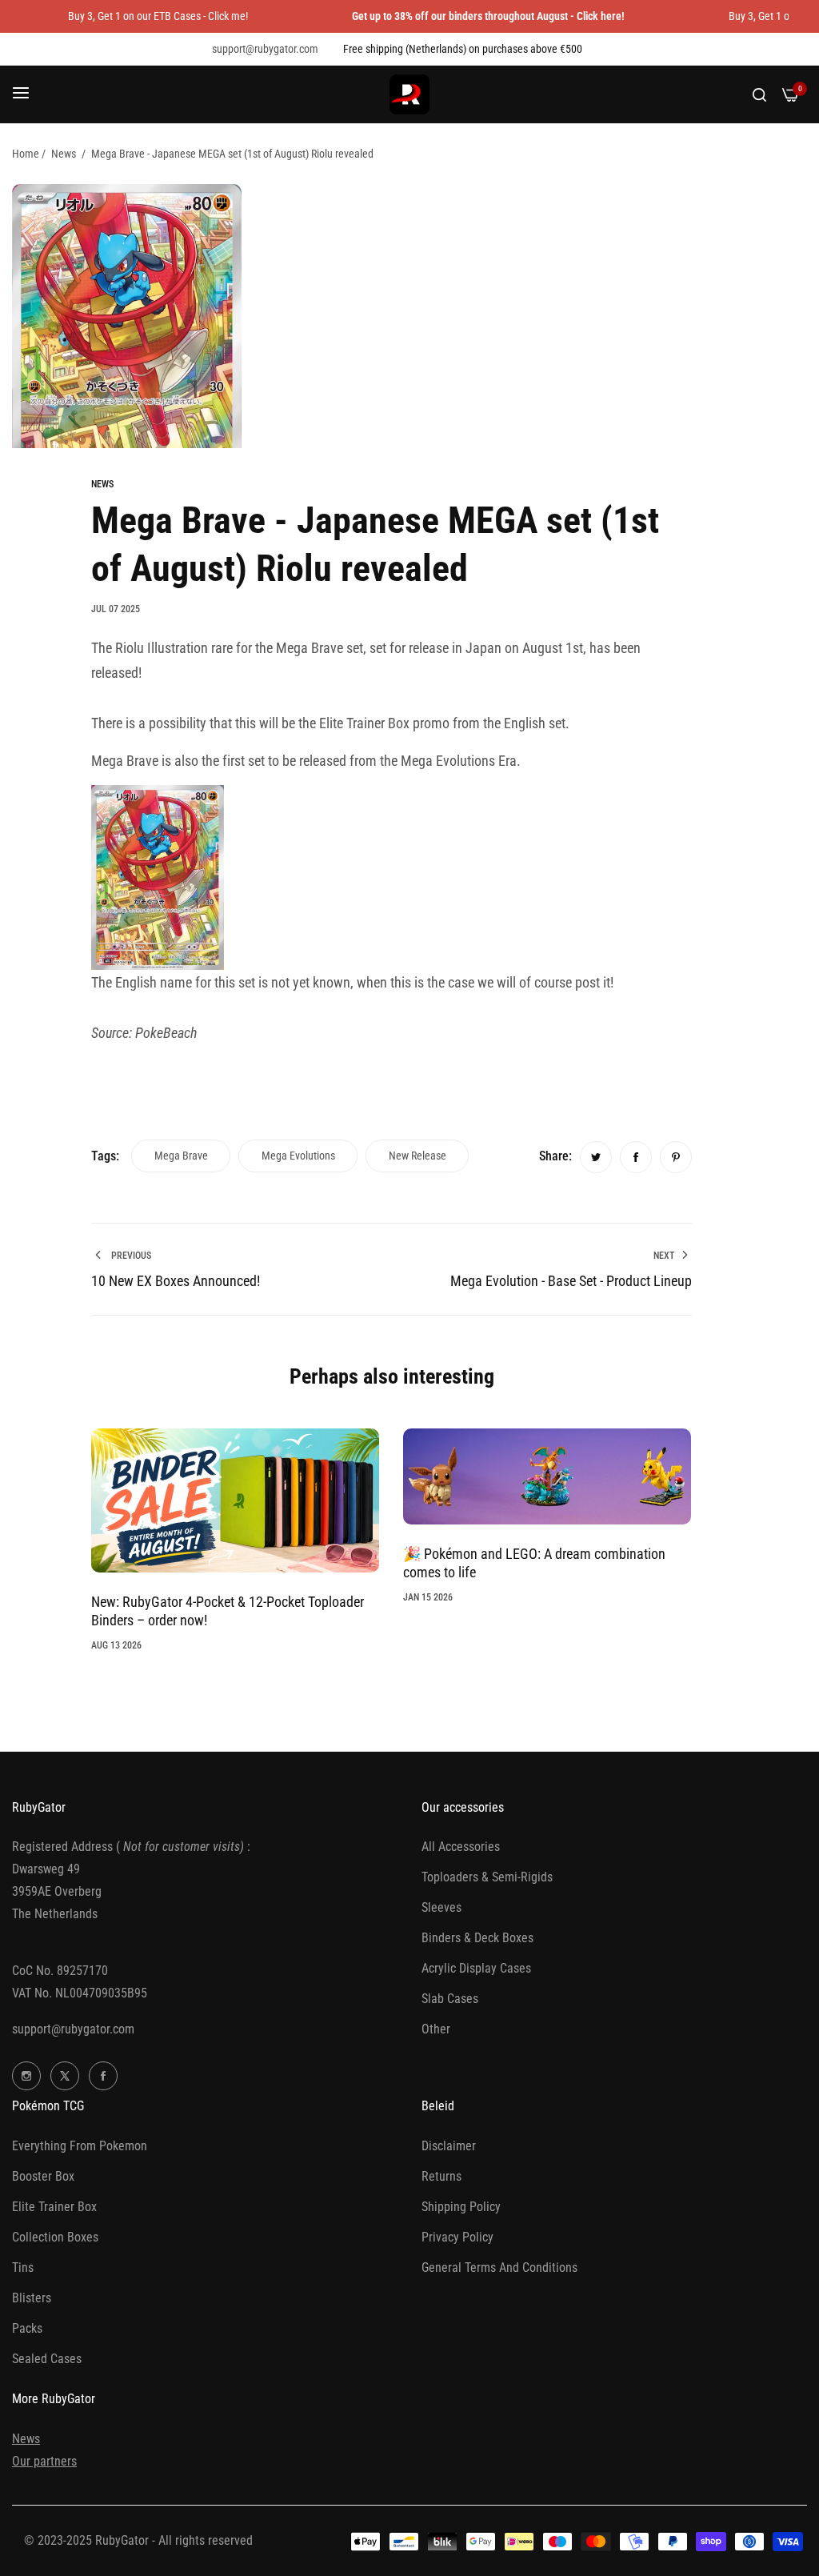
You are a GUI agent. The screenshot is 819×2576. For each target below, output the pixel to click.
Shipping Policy (461, 2207)
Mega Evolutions (298, 1156)
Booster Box (43, 2176)
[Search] (759, 94)
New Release (417, 1156)
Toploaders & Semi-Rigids (487, 1877)
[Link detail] (26, 2076)
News (64, 154)
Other (436, 2029)
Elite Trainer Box (54, 2207)
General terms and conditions (499, 2268)
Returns (441, 2176)
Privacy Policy (457, 2237)
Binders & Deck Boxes (477, 1938)
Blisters (32, 2298)
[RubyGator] (409, 94)
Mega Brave (181, 1156)
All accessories (461, 1847)
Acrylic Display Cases (476, 1968)
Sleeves (441, 1907)
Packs (27, 2328)
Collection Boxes (55, 2237)
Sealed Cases (47, 2359)
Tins (23, 2268)
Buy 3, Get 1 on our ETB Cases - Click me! (158, 16)
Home (26, 154)
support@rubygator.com (73, 2029)
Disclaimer (449, 2146)
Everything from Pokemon (80, 2146)
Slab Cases (450, 1999)
